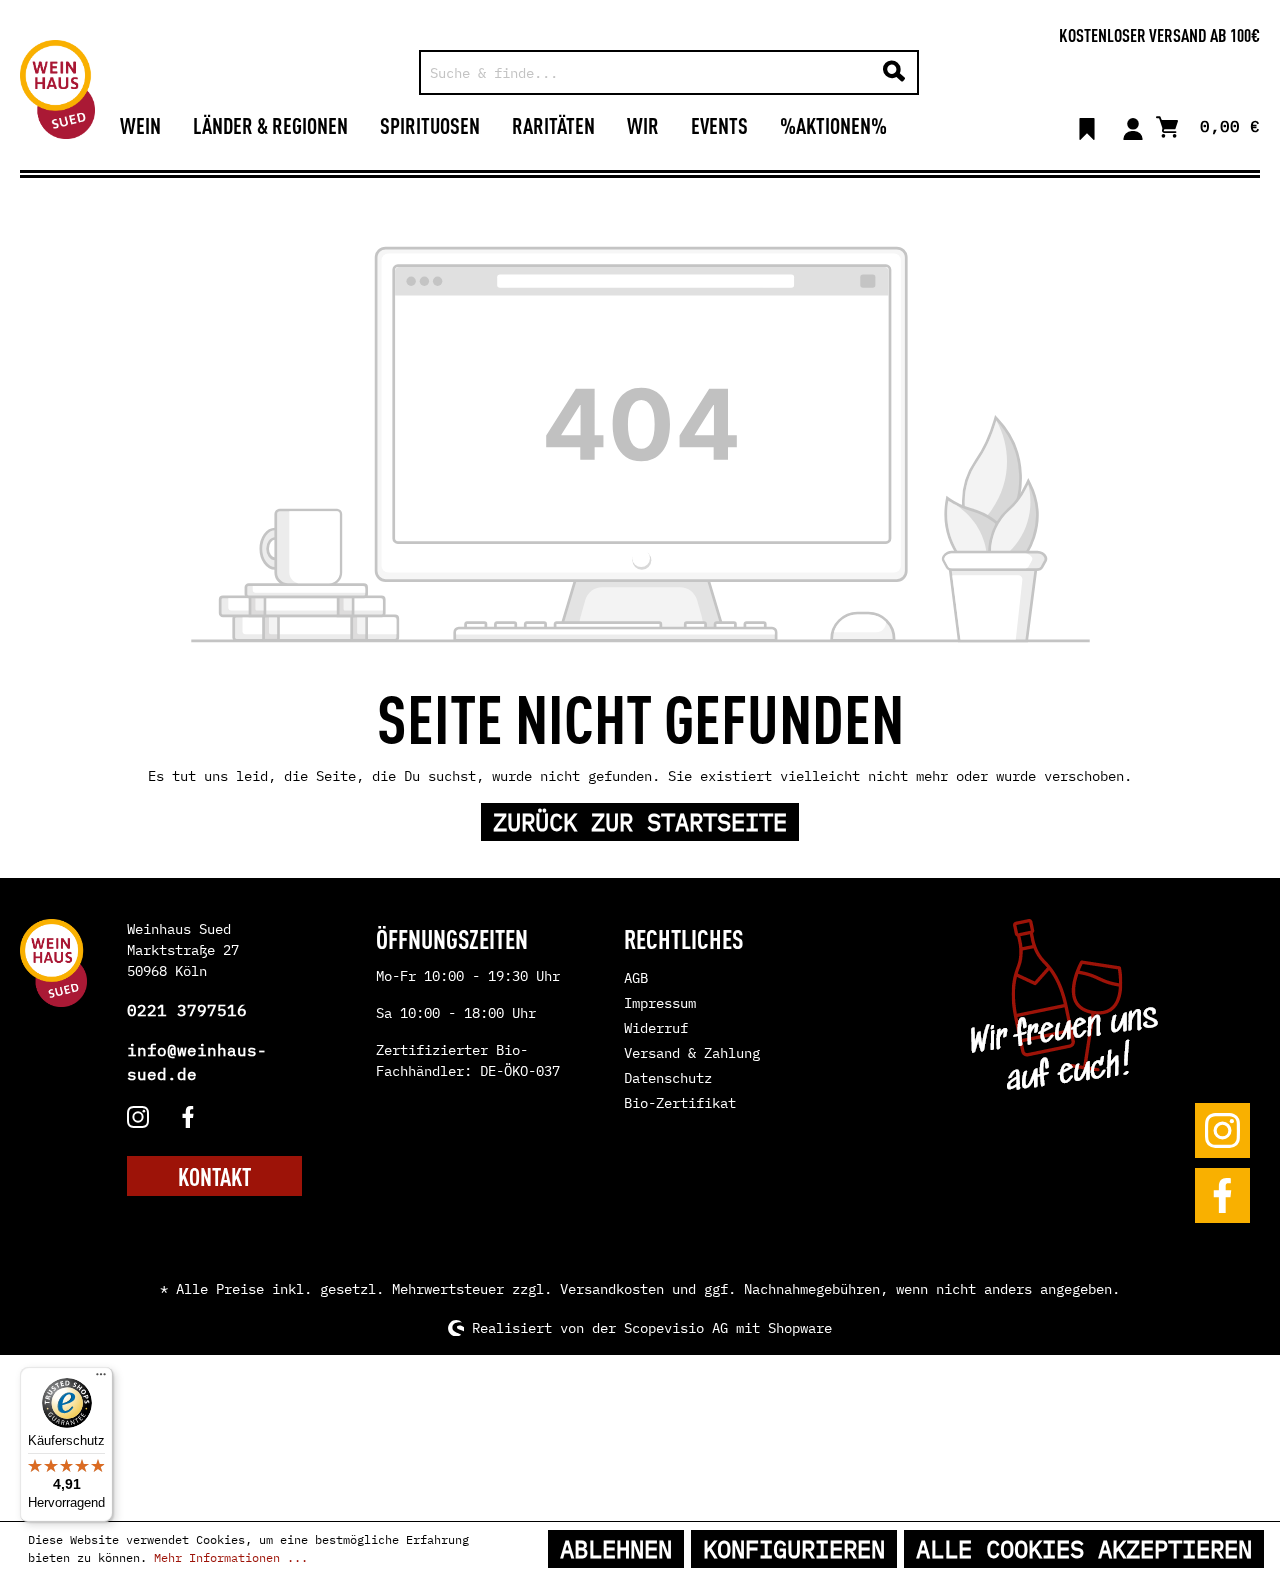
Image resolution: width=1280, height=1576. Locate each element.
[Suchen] (894, 72)
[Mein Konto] (1133, 125)
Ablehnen (616, 1549)
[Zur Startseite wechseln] (57, 89)
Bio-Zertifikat (680, 1103)
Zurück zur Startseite (640, 822)
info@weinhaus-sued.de (197, 1062)
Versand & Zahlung (692, 1053)
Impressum (660, 1003)
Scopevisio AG (676, 1328)
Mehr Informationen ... (231, 1557)
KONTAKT (214, 1176)
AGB (636, 978)
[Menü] (101, 1379)
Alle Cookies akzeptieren (1084, 1549)
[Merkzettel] (1087, 125)
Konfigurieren (794, 1549)
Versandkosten (612, 1289)
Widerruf (656, 1028)
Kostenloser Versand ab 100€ (1159, 34)
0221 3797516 (187, 1010)
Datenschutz (668, 1078)
